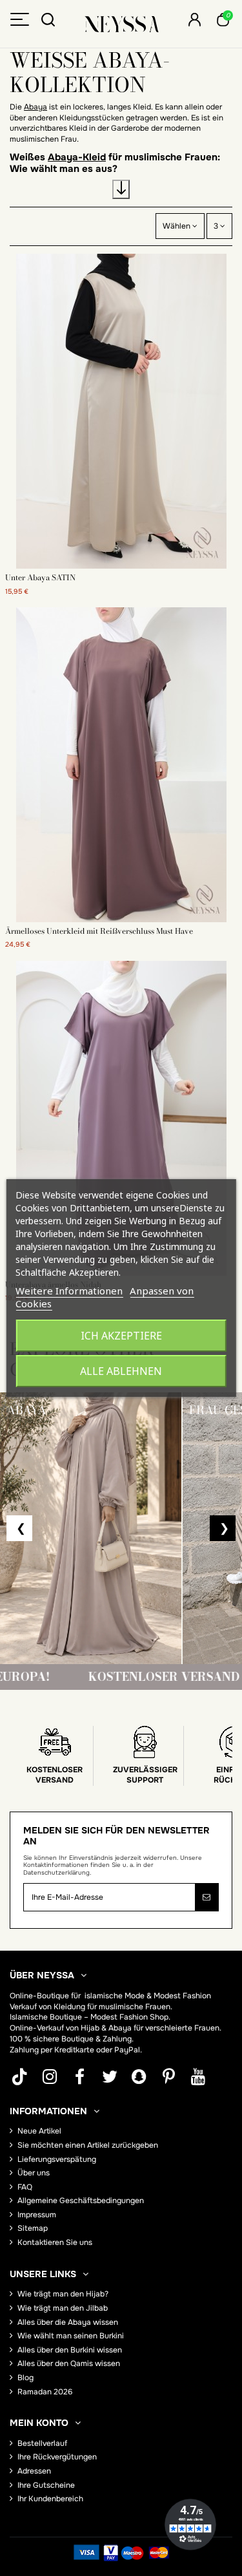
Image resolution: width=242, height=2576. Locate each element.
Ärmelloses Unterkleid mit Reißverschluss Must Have (99, 931)
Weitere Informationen (69, 1291)
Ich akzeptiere (121, 1336)
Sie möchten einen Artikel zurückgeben (88, 2145)
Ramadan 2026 (45, 2392)
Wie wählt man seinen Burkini (71, 2336)
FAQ (25, 2187)
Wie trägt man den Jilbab (63, 2308)
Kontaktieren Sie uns (55, 2242)
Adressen (34, 2471)
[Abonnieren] (207, 1897)
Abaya (35, 107)
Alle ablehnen (121, 1371)
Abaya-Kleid (77, 157)
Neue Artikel (39, 2131)
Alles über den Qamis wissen (69, 2363)
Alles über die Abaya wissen (68, 2322)
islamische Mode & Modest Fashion (148, 1996)
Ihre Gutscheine (46, 2485)
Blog (25, 2378)
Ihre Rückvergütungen (57, 2457)
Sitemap (33, 2228)
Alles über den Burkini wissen (70, 2350)
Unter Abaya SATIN (40, 577)
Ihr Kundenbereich (50, 2499)
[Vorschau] (121, 565)
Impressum (37, 2215)
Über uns (34, 2173)
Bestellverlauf (42, 2443)
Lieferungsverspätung (57, 2159)
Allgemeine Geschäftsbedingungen (81, 2201)
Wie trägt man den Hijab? (63, 2294)
